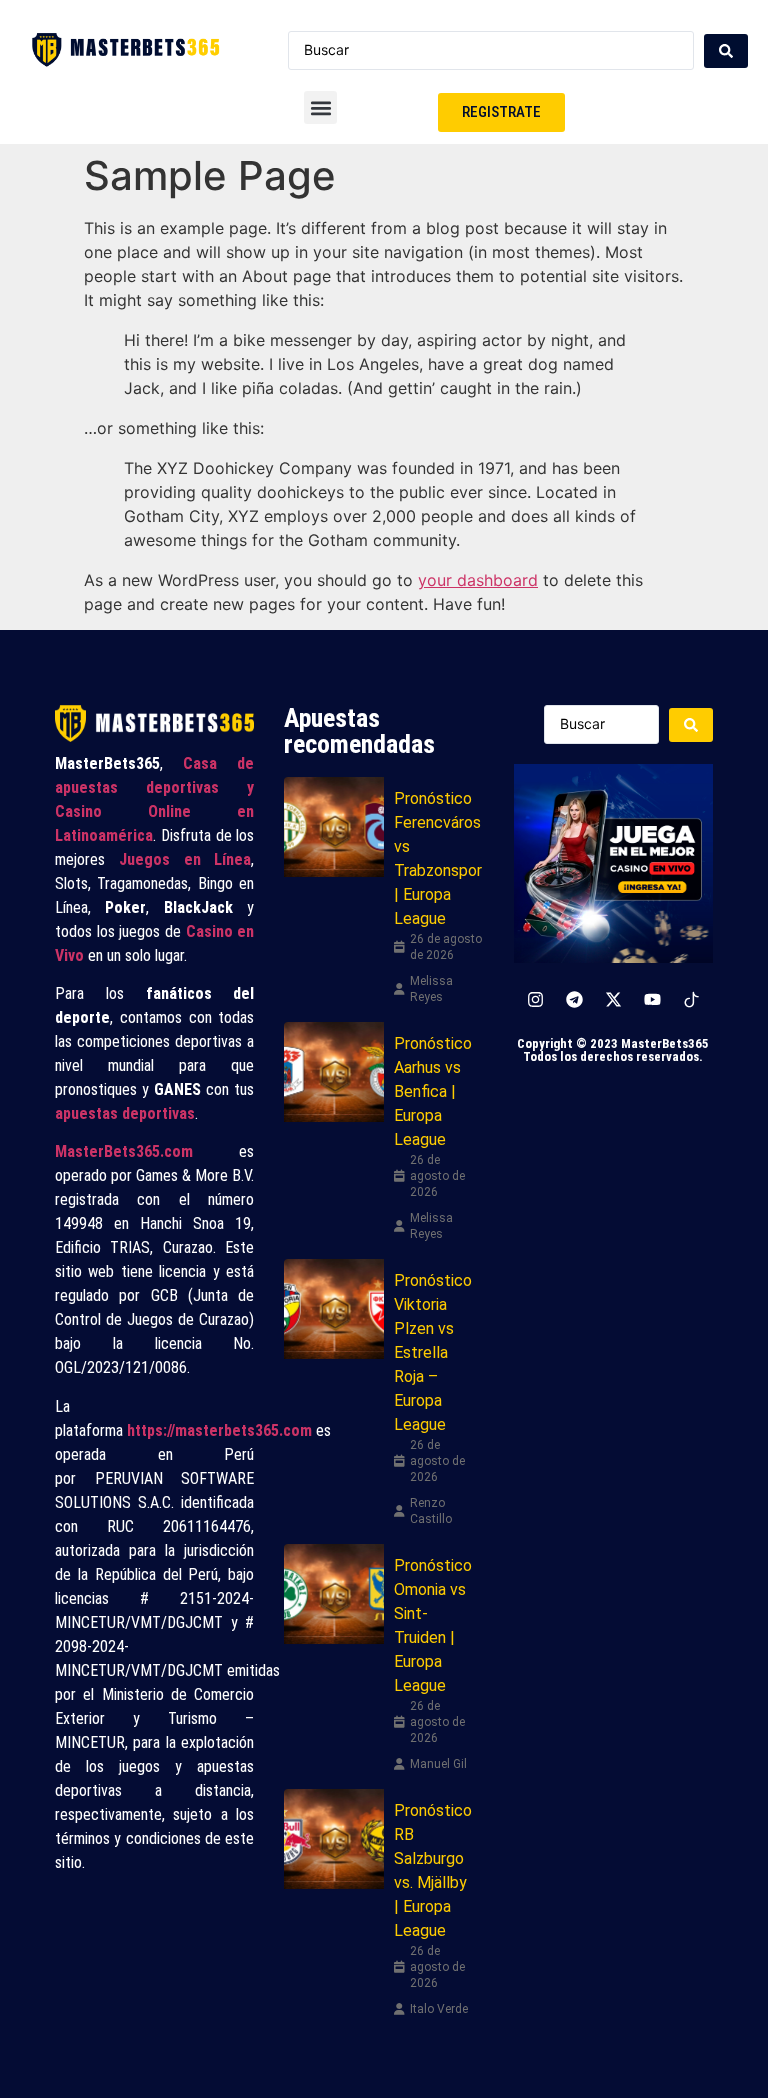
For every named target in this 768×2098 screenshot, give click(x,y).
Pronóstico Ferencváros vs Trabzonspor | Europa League (438, 858)
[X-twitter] (613, 1000)
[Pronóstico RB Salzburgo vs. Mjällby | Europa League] (334, 1839)
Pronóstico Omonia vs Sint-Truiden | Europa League (433, 1625)
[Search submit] (726, 51)
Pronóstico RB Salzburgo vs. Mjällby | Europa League (433, 1870)
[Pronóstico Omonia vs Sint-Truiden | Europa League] (334, 1594)
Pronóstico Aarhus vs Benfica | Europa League (433, 1091)
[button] (320, 107)
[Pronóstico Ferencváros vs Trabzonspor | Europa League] (334, 827)
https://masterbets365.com (219, 1430)
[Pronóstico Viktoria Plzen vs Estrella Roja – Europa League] (334, 1309)
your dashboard (478, 580)
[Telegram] (574, 1000)
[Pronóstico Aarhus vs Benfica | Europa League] (334, 1072)
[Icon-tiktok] (691, 1000)
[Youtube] (652, 1000)
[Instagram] (535, 1000)
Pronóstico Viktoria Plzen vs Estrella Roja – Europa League (433, 1352)
